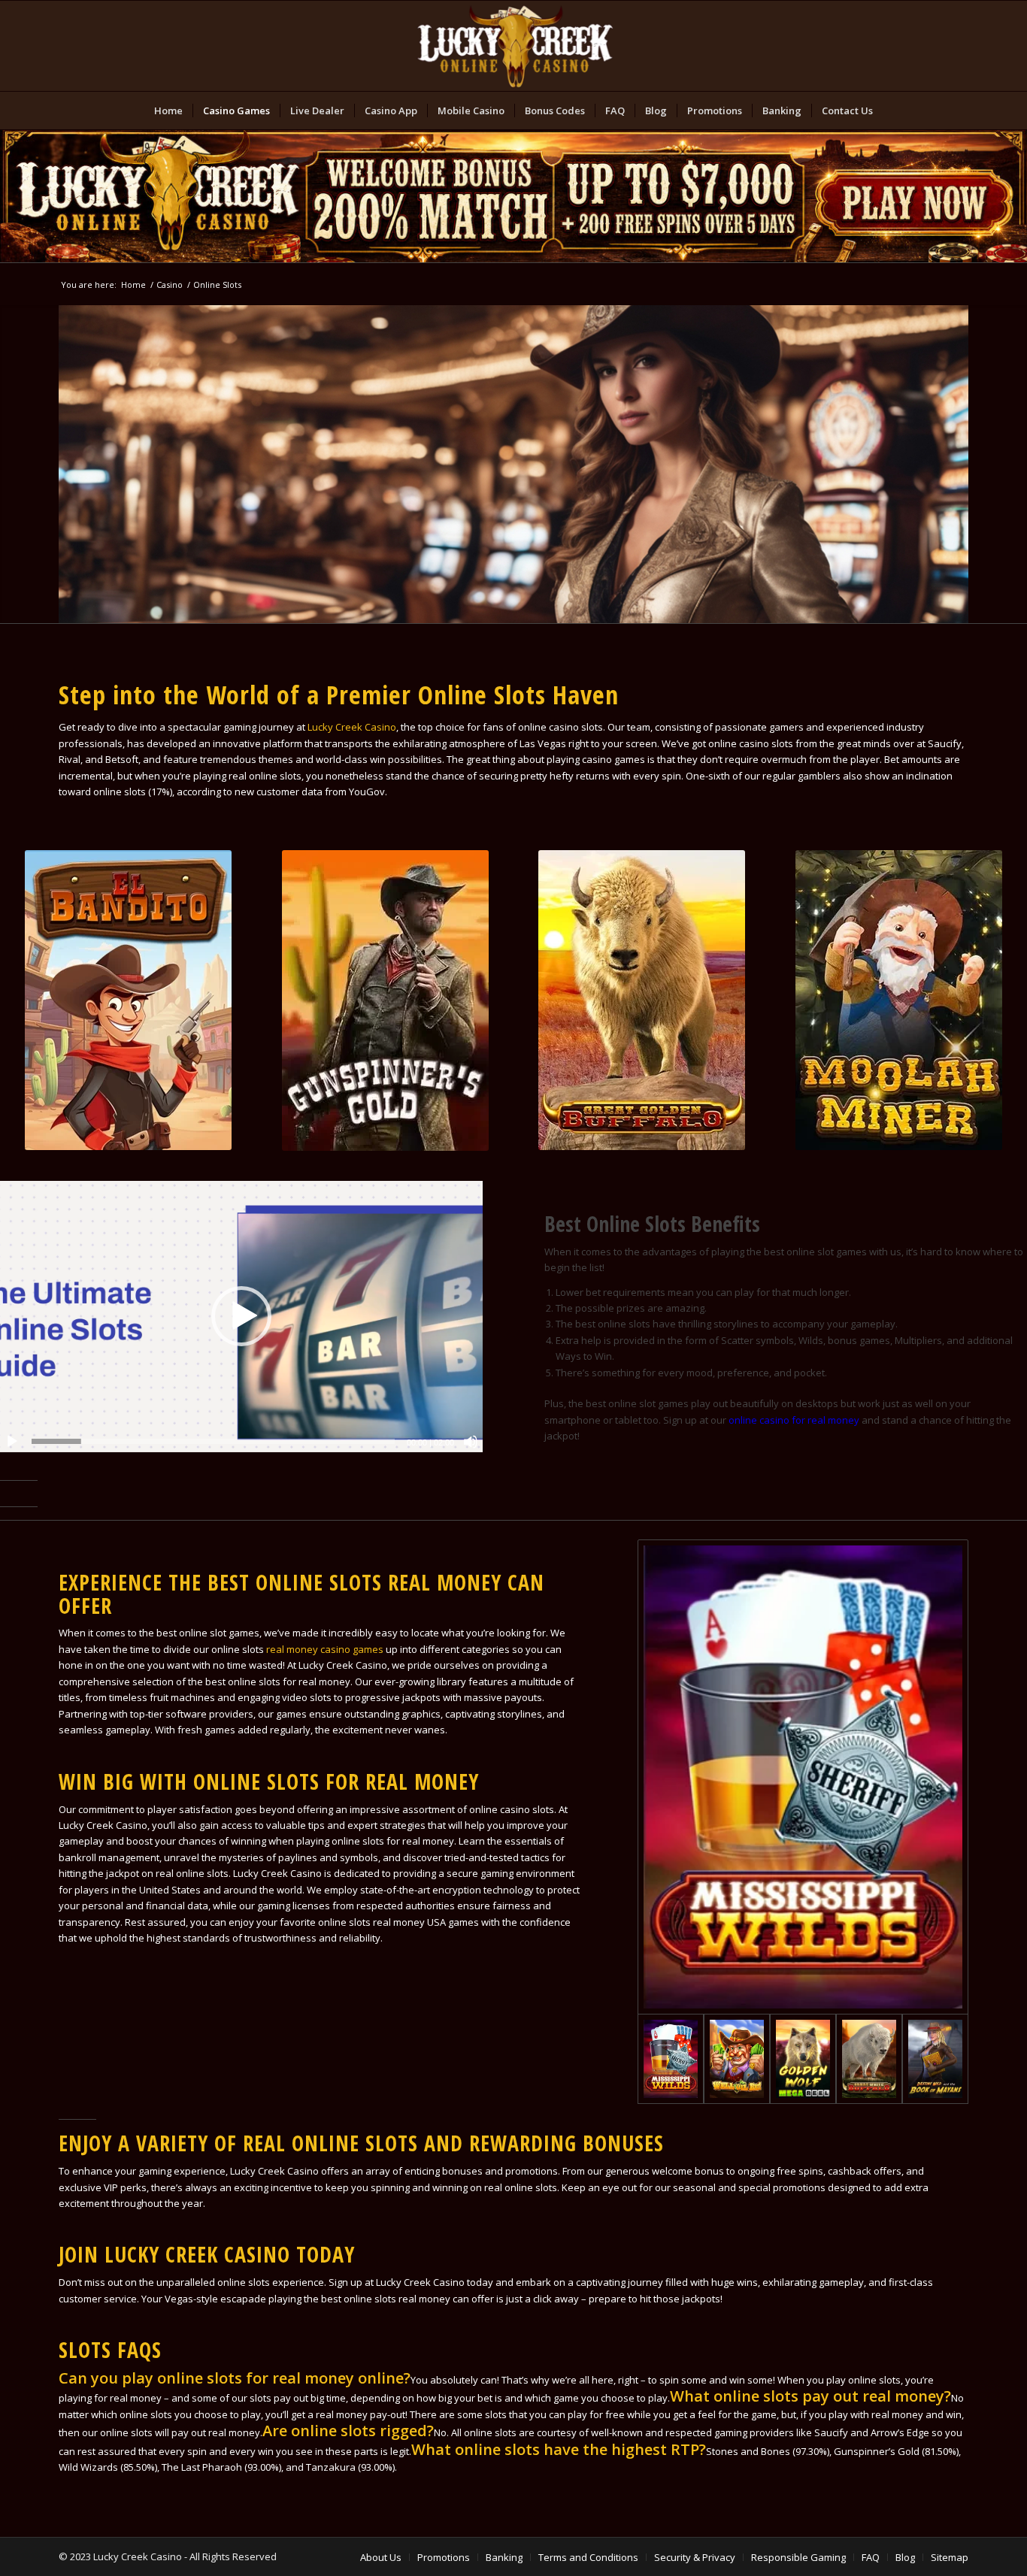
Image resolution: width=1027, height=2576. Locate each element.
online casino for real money (794, 1420)
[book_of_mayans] (935, 2059)
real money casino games (325, 1649)
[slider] (213, 1441)
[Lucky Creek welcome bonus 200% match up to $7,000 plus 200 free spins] (513, 196)
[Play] (12, 1442)
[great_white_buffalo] (869, 2059)
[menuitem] (168, 110)
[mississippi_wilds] (803, 1777)
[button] (241, 1316)
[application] (241, 1317)
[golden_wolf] (803, 2059)
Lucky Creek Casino (352, 727)
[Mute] (471, 1442)
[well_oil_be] (737, 2059)
